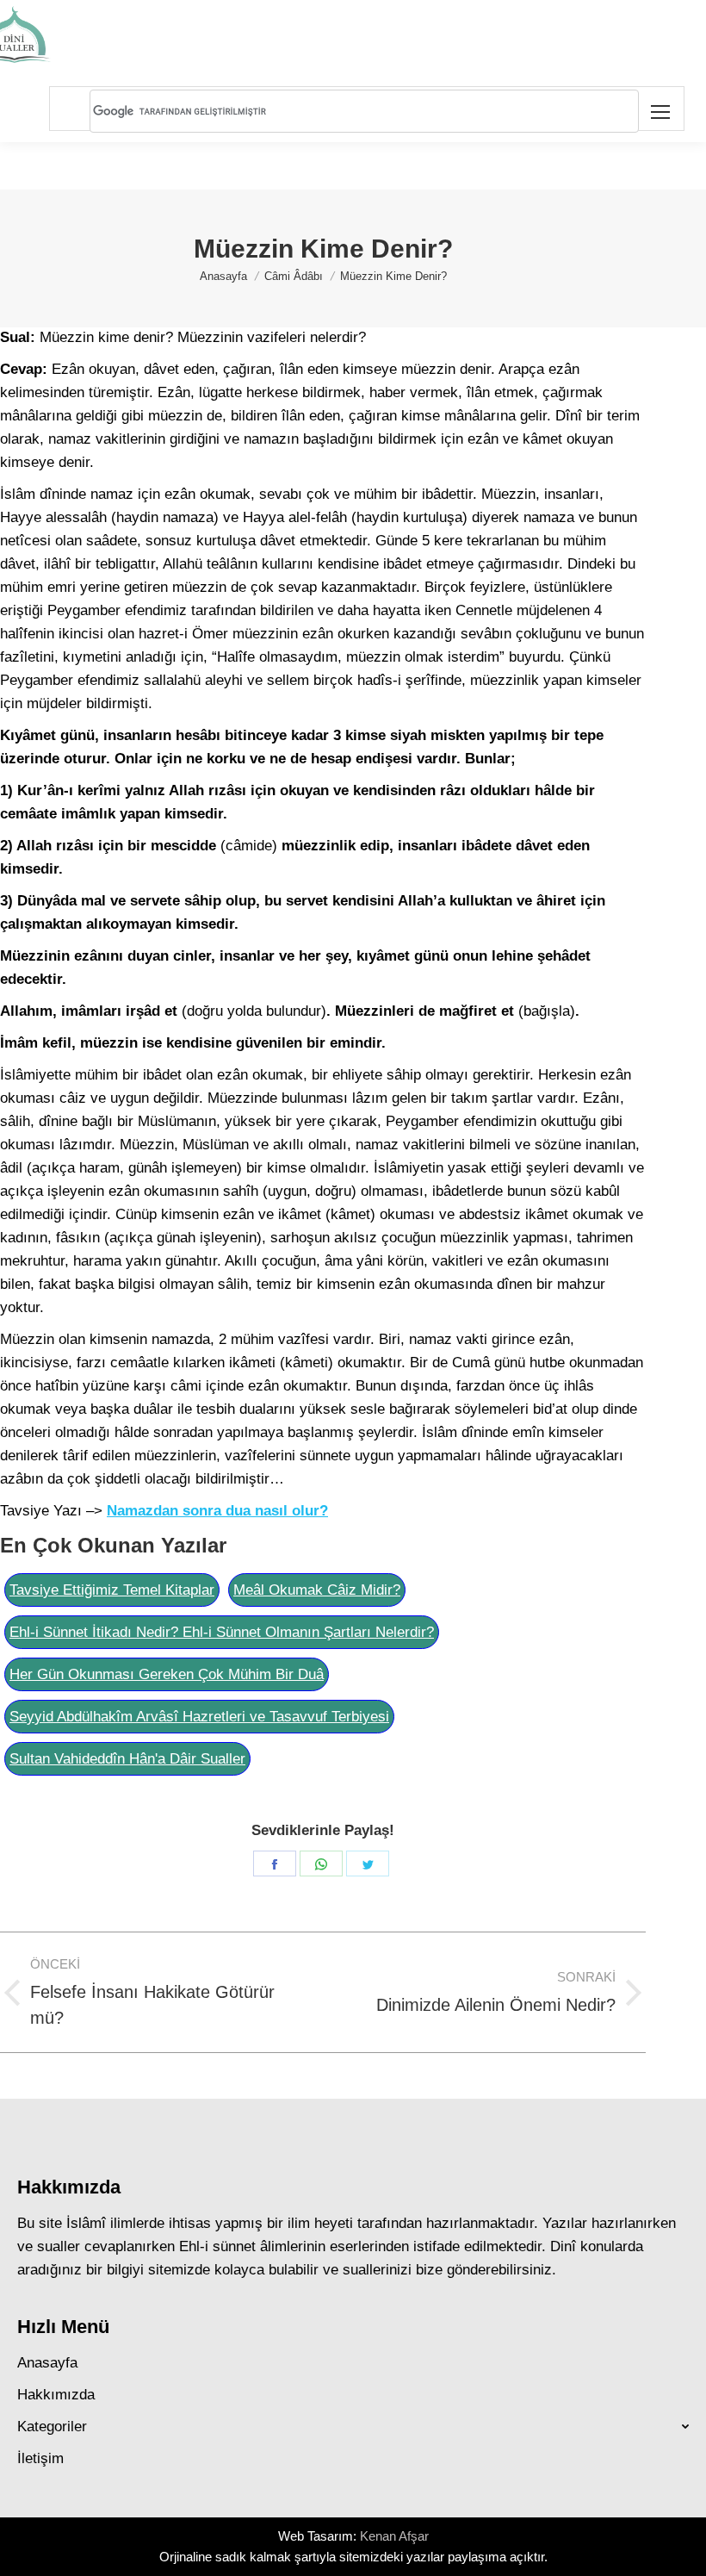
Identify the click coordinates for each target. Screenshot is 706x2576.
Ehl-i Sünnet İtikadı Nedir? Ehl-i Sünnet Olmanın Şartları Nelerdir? (222, 1632)
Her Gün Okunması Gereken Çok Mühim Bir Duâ (167, 1674)
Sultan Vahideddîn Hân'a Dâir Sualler (127, 1759)
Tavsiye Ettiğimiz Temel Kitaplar (112, 1590)
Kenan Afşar (394, 2536)
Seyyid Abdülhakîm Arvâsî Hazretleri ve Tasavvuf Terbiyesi (199, 1717)
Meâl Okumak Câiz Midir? (317, 1590)
